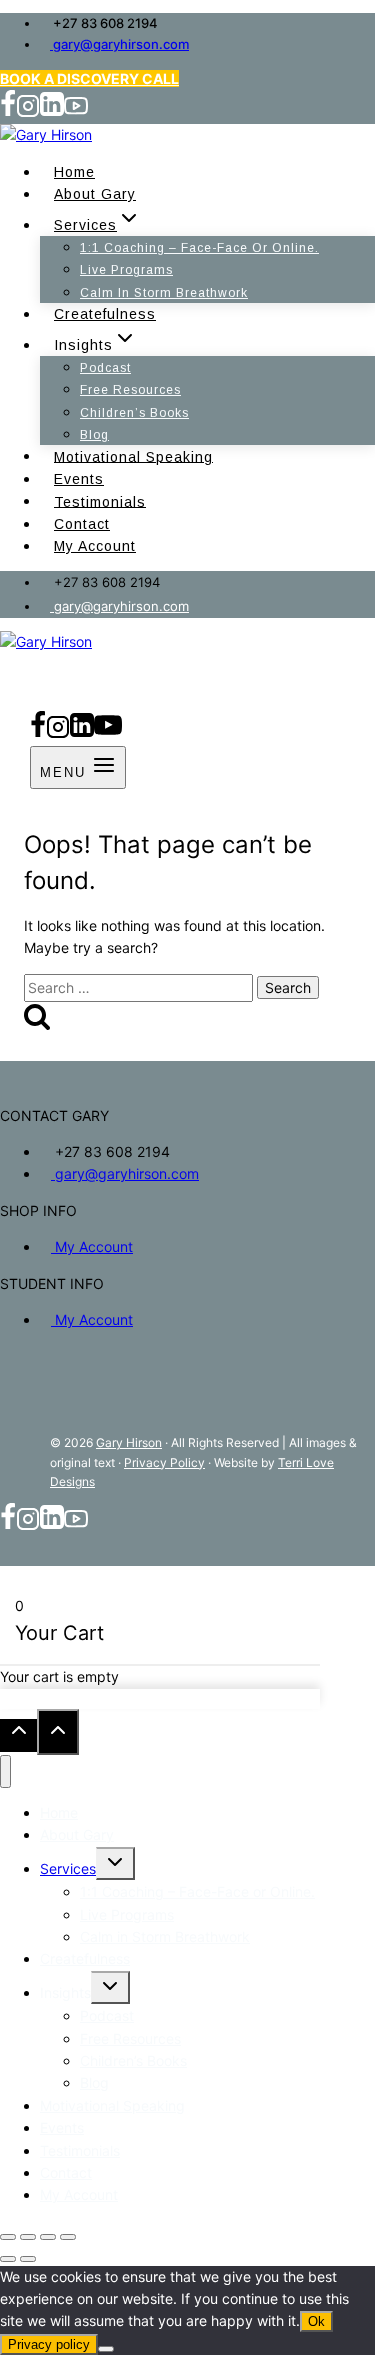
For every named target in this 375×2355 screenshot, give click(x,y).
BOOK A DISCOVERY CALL (89, 78)
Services (68, 1868)
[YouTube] (76, 112)
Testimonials (100, 501)
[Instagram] (28, 112)
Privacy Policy (164, 1462)
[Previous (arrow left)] (8, 2259)
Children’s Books (134, 413)
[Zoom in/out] (8, 2237)
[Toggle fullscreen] (28, 2237)
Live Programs (126, 270)
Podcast (105, 368)
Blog (94, 435)
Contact (82, 524)
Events (79, 479)
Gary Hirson (129, 1442)
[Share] (48, 2237)
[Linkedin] (52, 112)
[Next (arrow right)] (28, 2259)
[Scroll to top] (18, 1735)
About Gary (95, 194)
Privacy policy (49, 2344)
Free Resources (130, 390)
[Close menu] (5, 1771)
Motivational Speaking (133, 456)
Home (74, 172)
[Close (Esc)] (68, 2237)
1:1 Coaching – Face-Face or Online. (199, 248)
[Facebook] (8, 112)
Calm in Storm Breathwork (164, 293)
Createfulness (105, 314)
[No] (106, 2349)
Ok (316, 2321)
